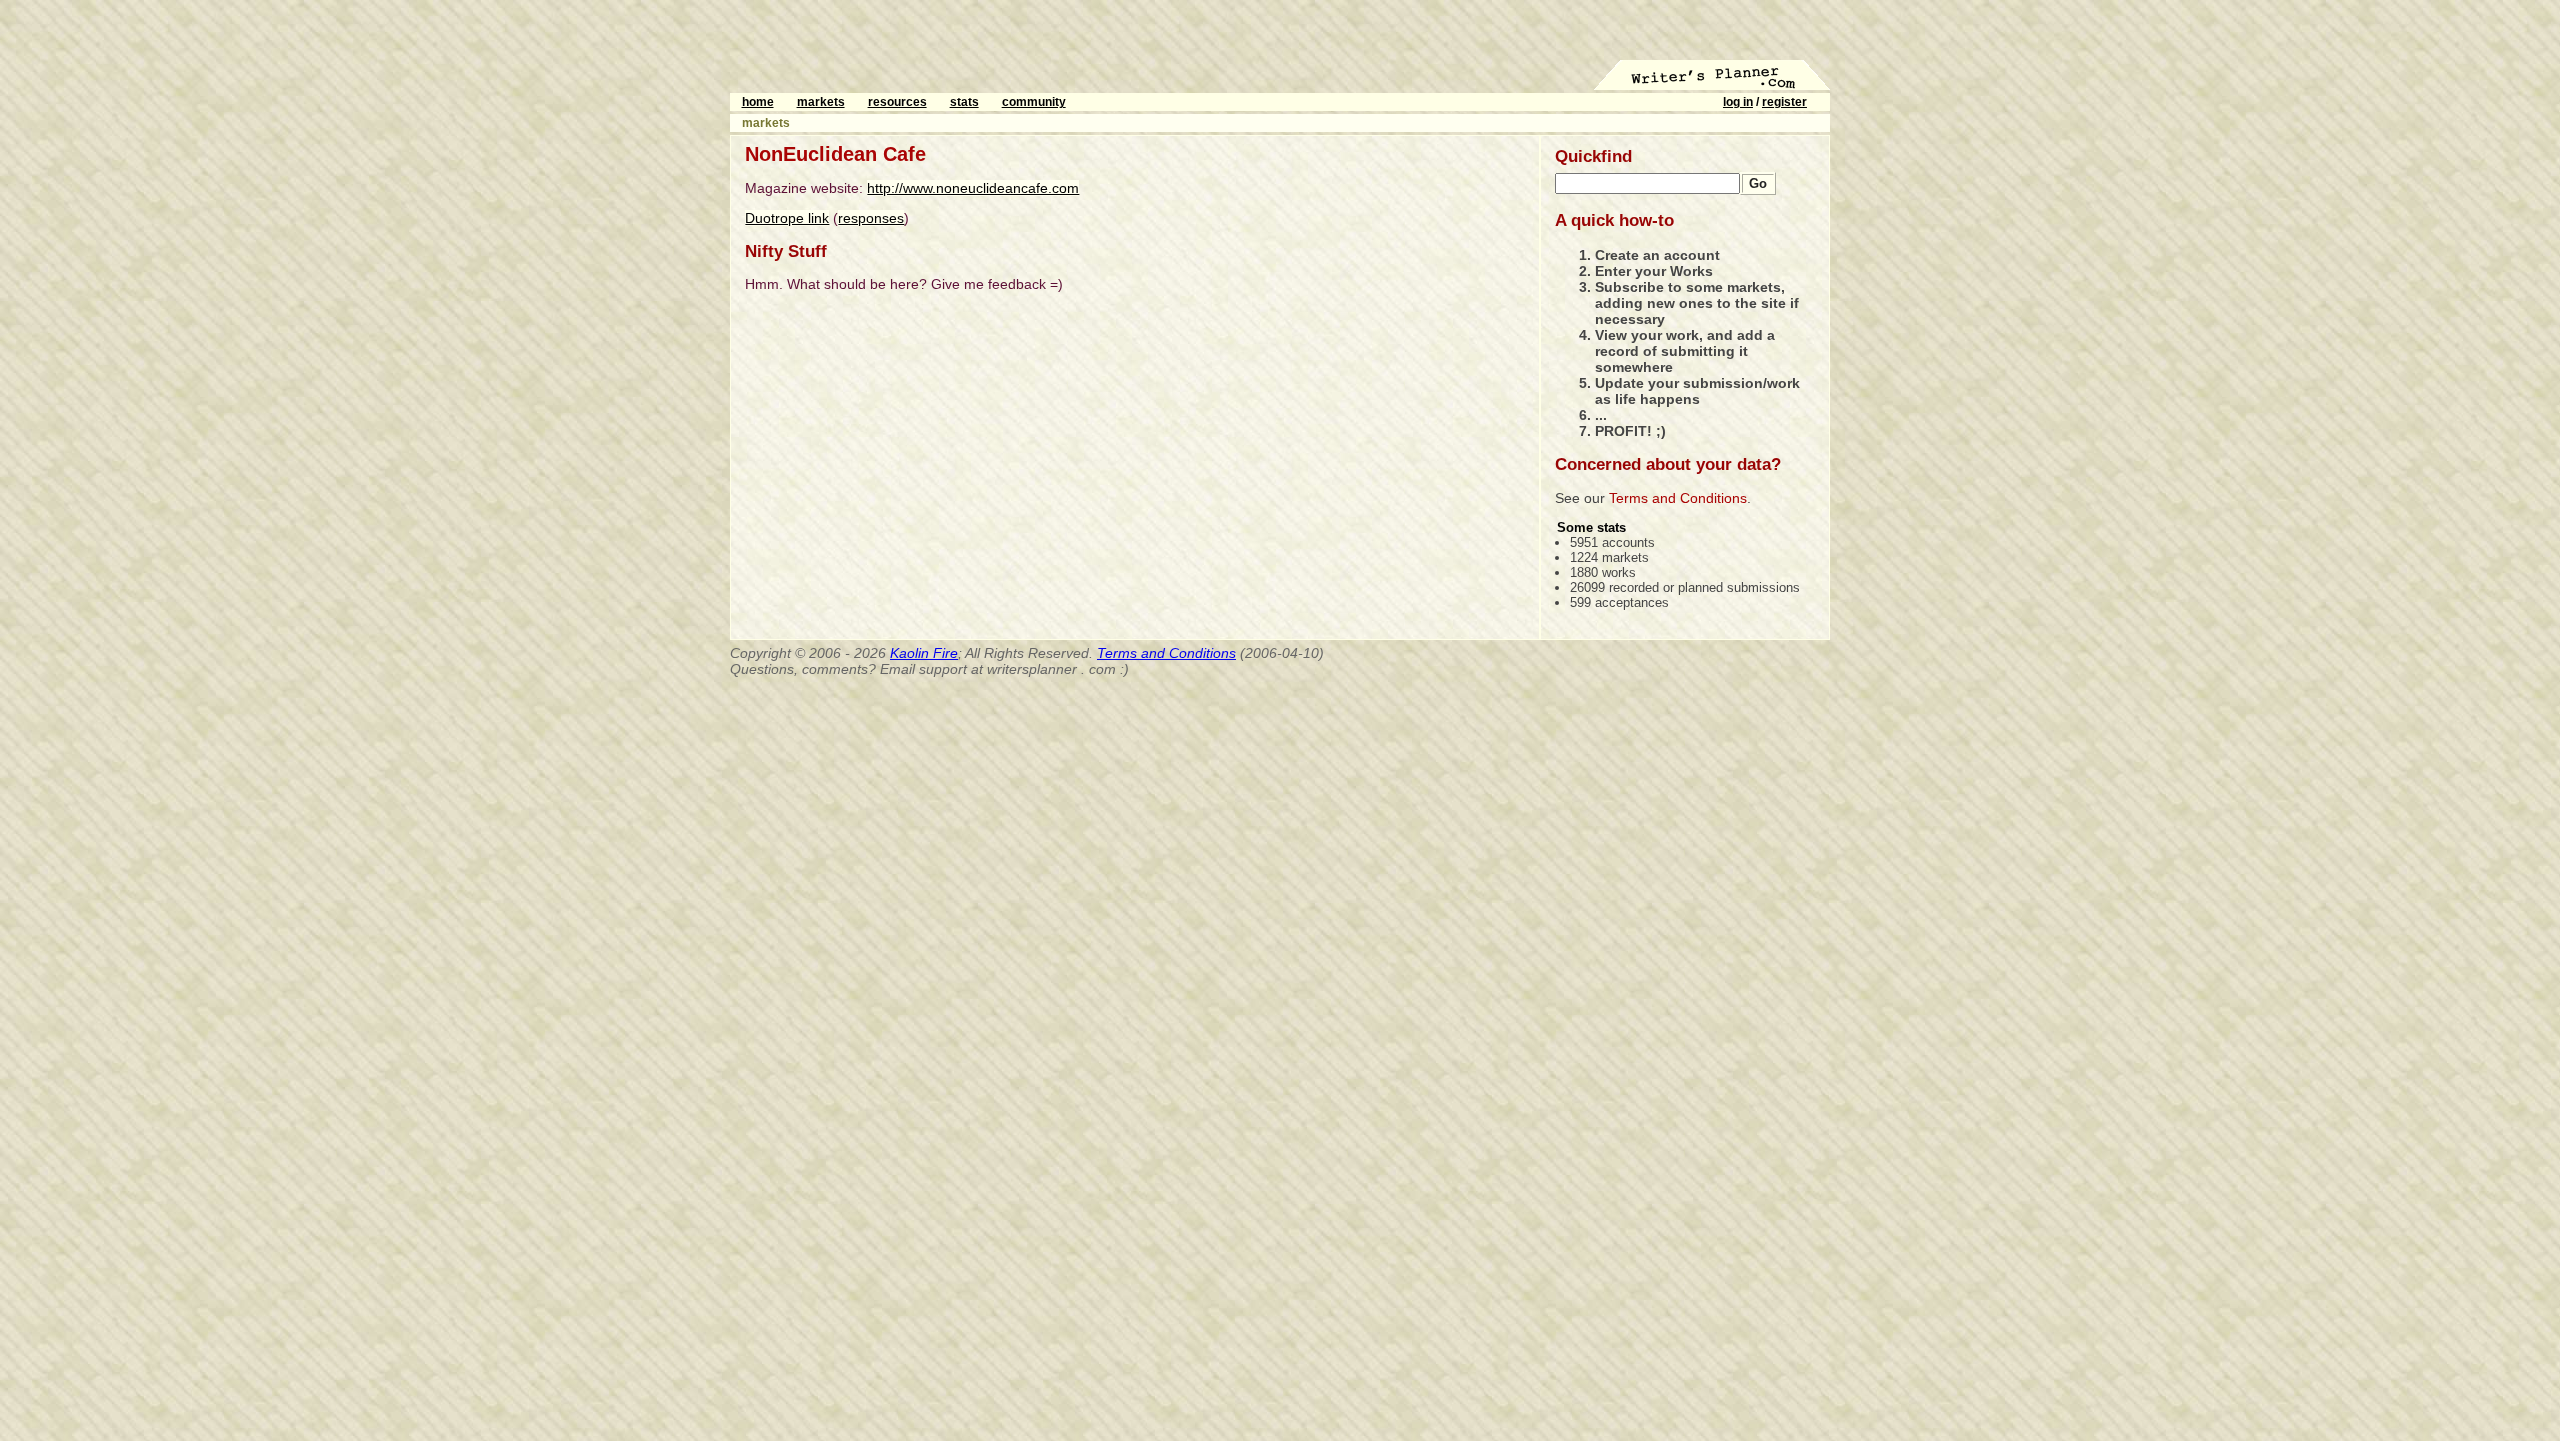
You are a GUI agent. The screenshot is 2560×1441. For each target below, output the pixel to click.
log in (1738, 102)
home (758, 102)
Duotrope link (787, 218)
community (1034, 102)
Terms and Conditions (1678, 498)
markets (821, 102)
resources (897, 102)
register (1784, 102)
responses (871, 218)
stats (964, 102)
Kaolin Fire (924, 653)
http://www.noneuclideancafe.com (973, 188)
